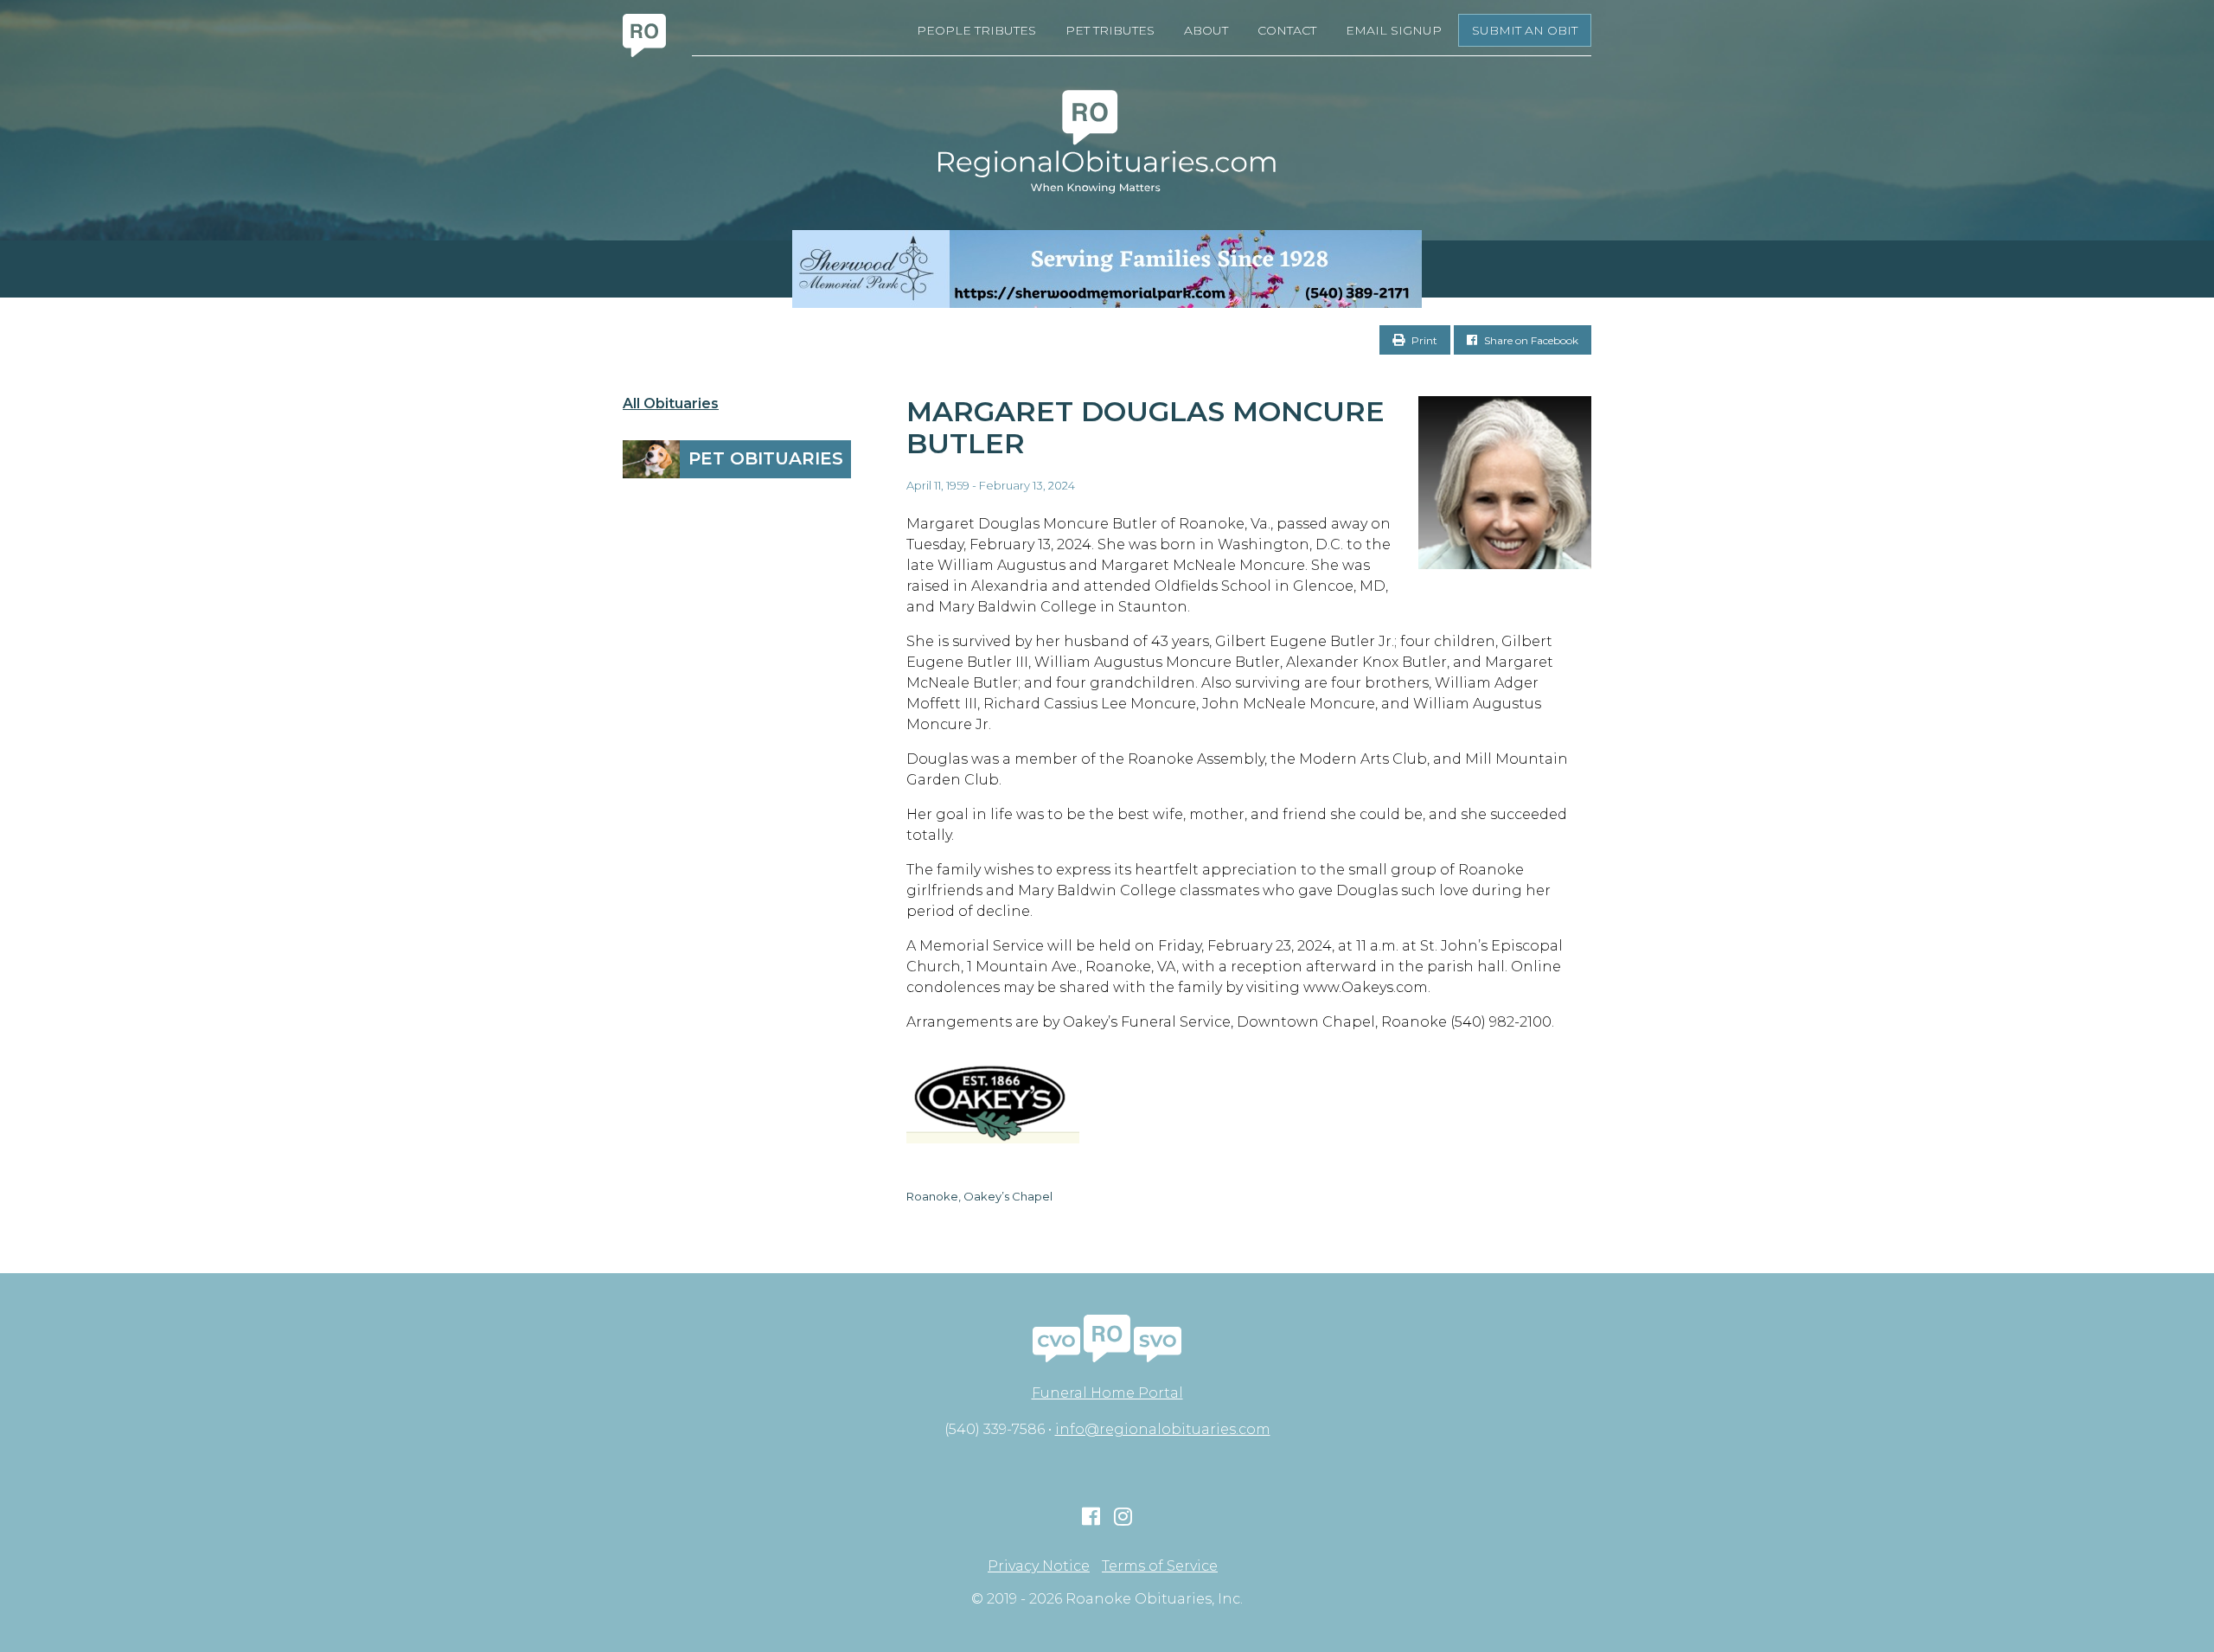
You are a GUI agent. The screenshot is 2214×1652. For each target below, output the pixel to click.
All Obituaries (671, 404)
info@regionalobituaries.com (1163, 1429)
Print (1423, 340)
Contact (1287, 30)
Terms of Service (1160, 1566)
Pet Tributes (1110, 30)
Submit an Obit (1525, 30)
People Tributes (976, 30)
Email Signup (1394, 30)
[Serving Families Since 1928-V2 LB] (1107, 269)
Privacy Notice (1039, 1566)
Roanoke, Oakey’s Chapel (979, 1196)
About (1206, 30)
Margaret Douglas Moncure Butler (1145, 427)
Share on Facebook (1530, 340)
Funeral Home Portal (1107, 1393)
